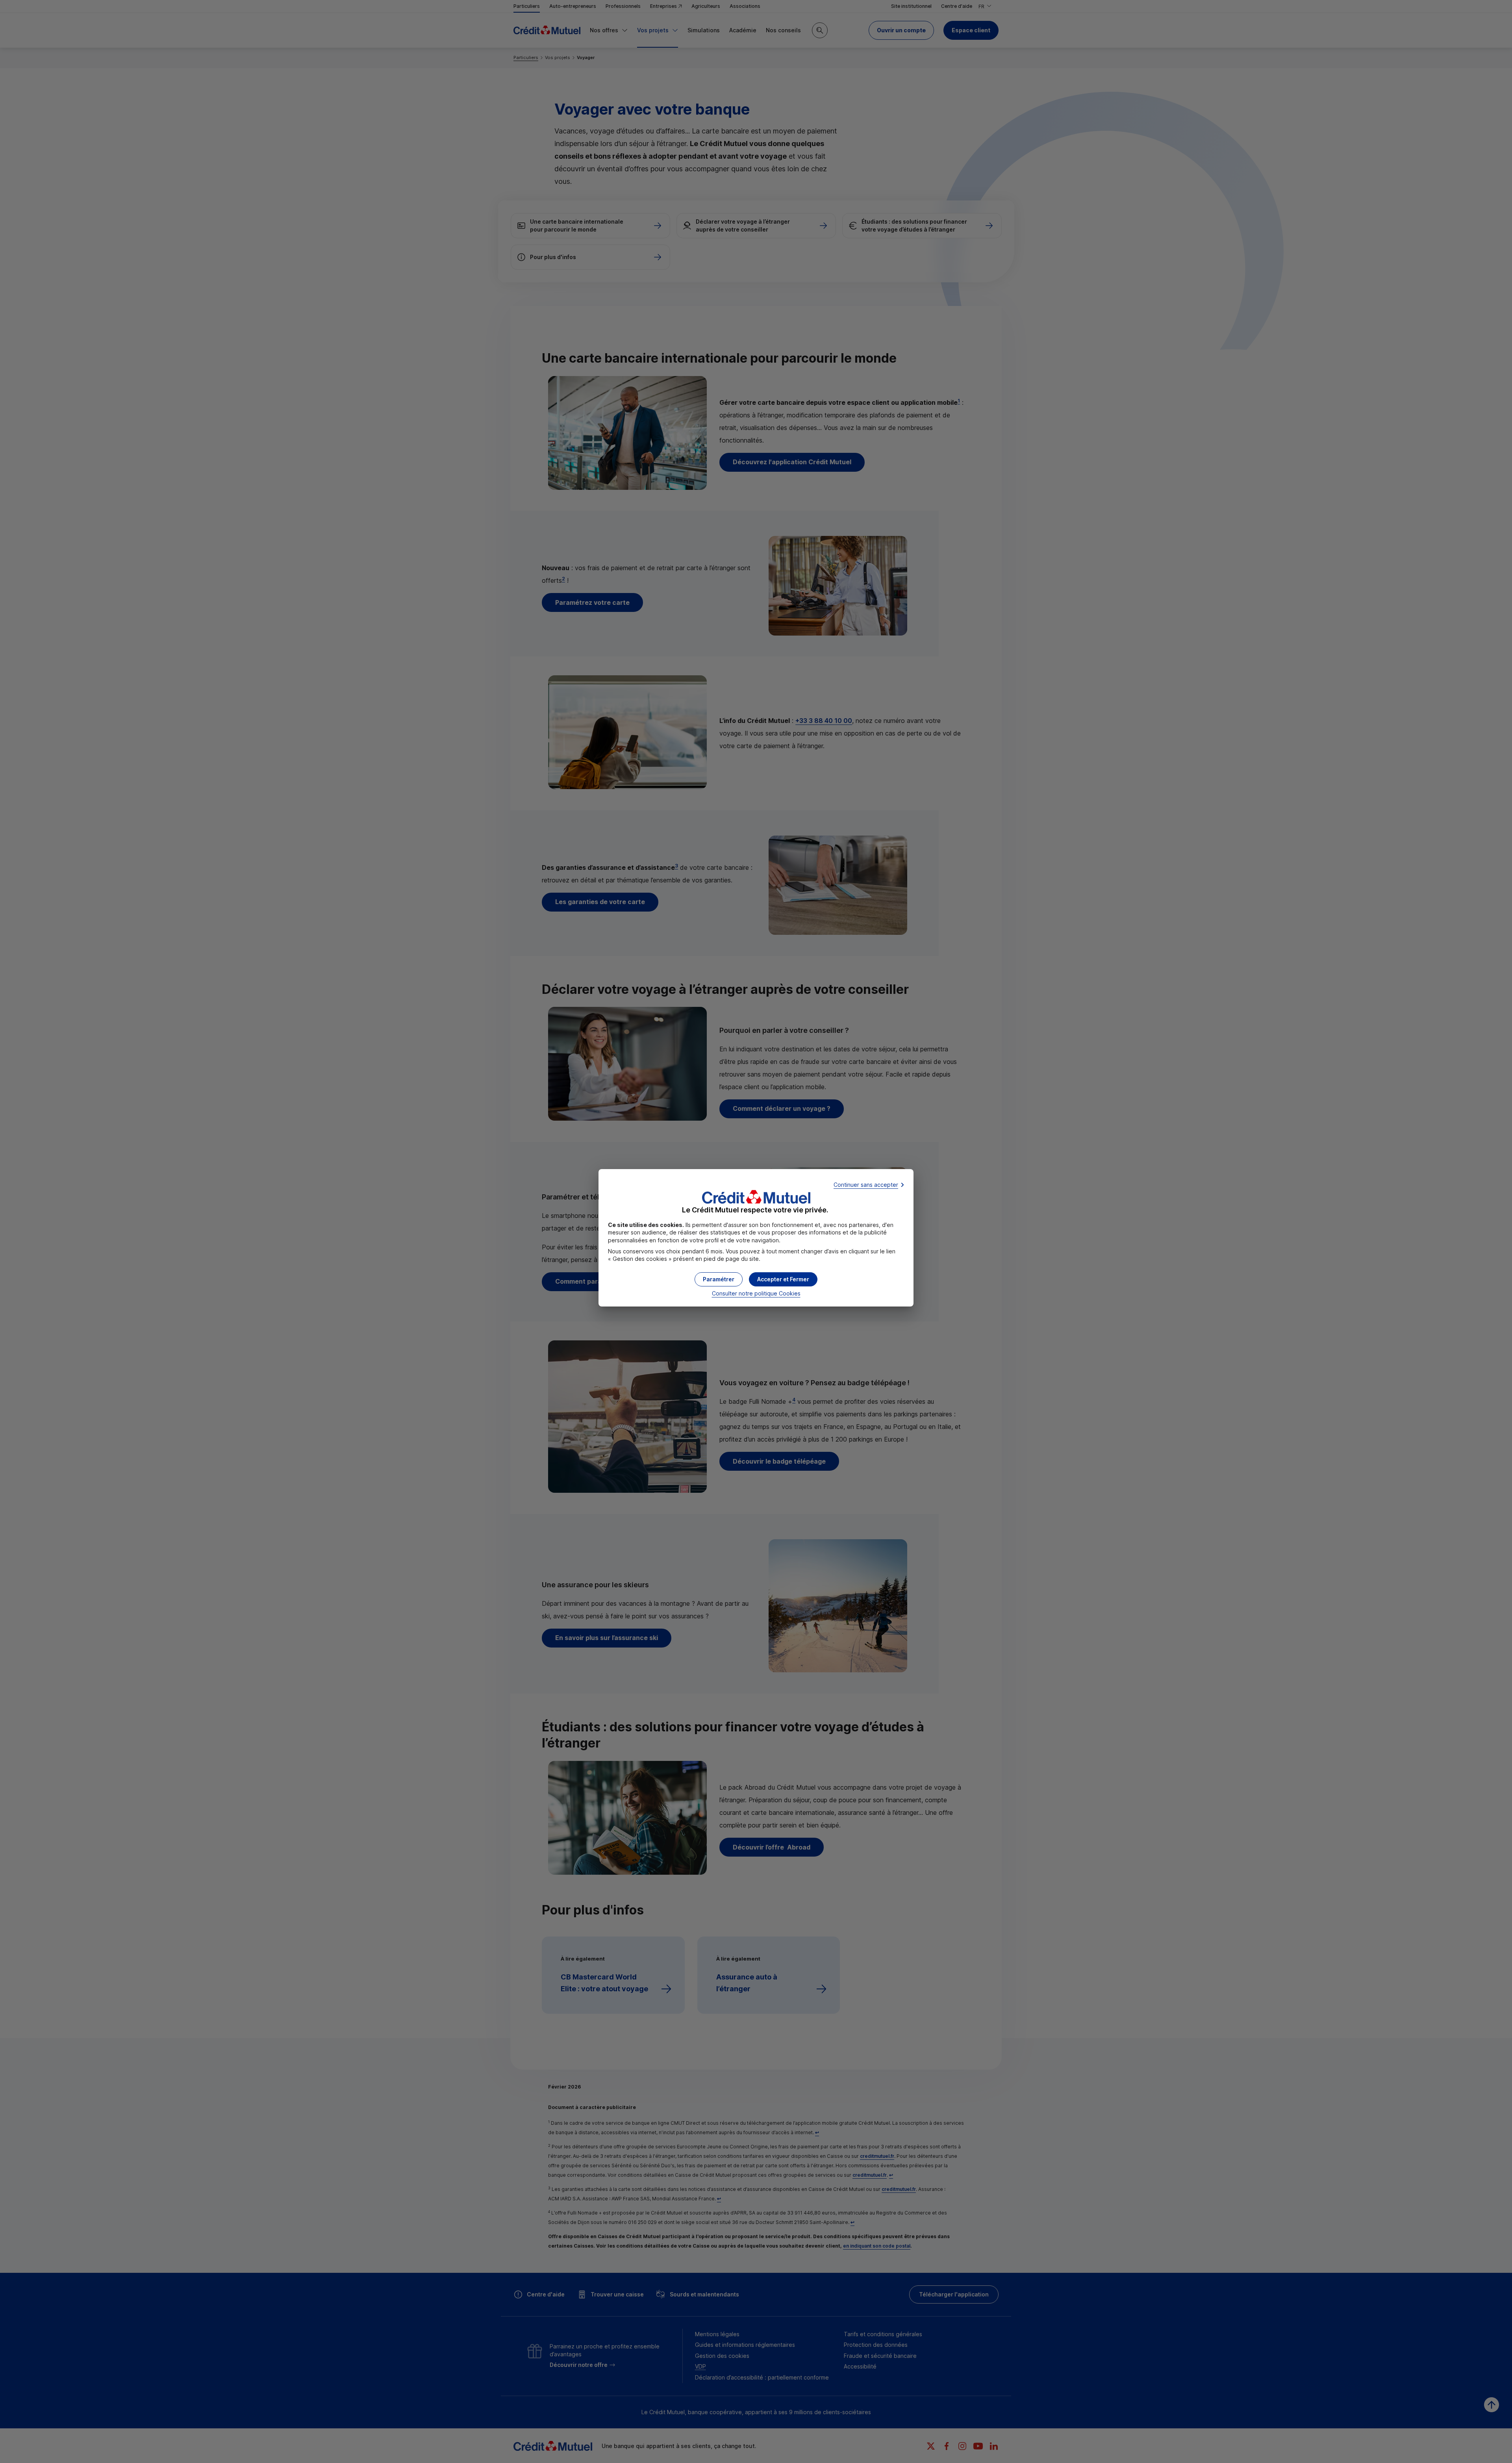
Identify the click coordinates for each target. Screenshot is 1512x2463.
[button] (783, 1279)
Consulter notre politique (756, 1293)
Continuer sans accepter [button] (866, 1185)
